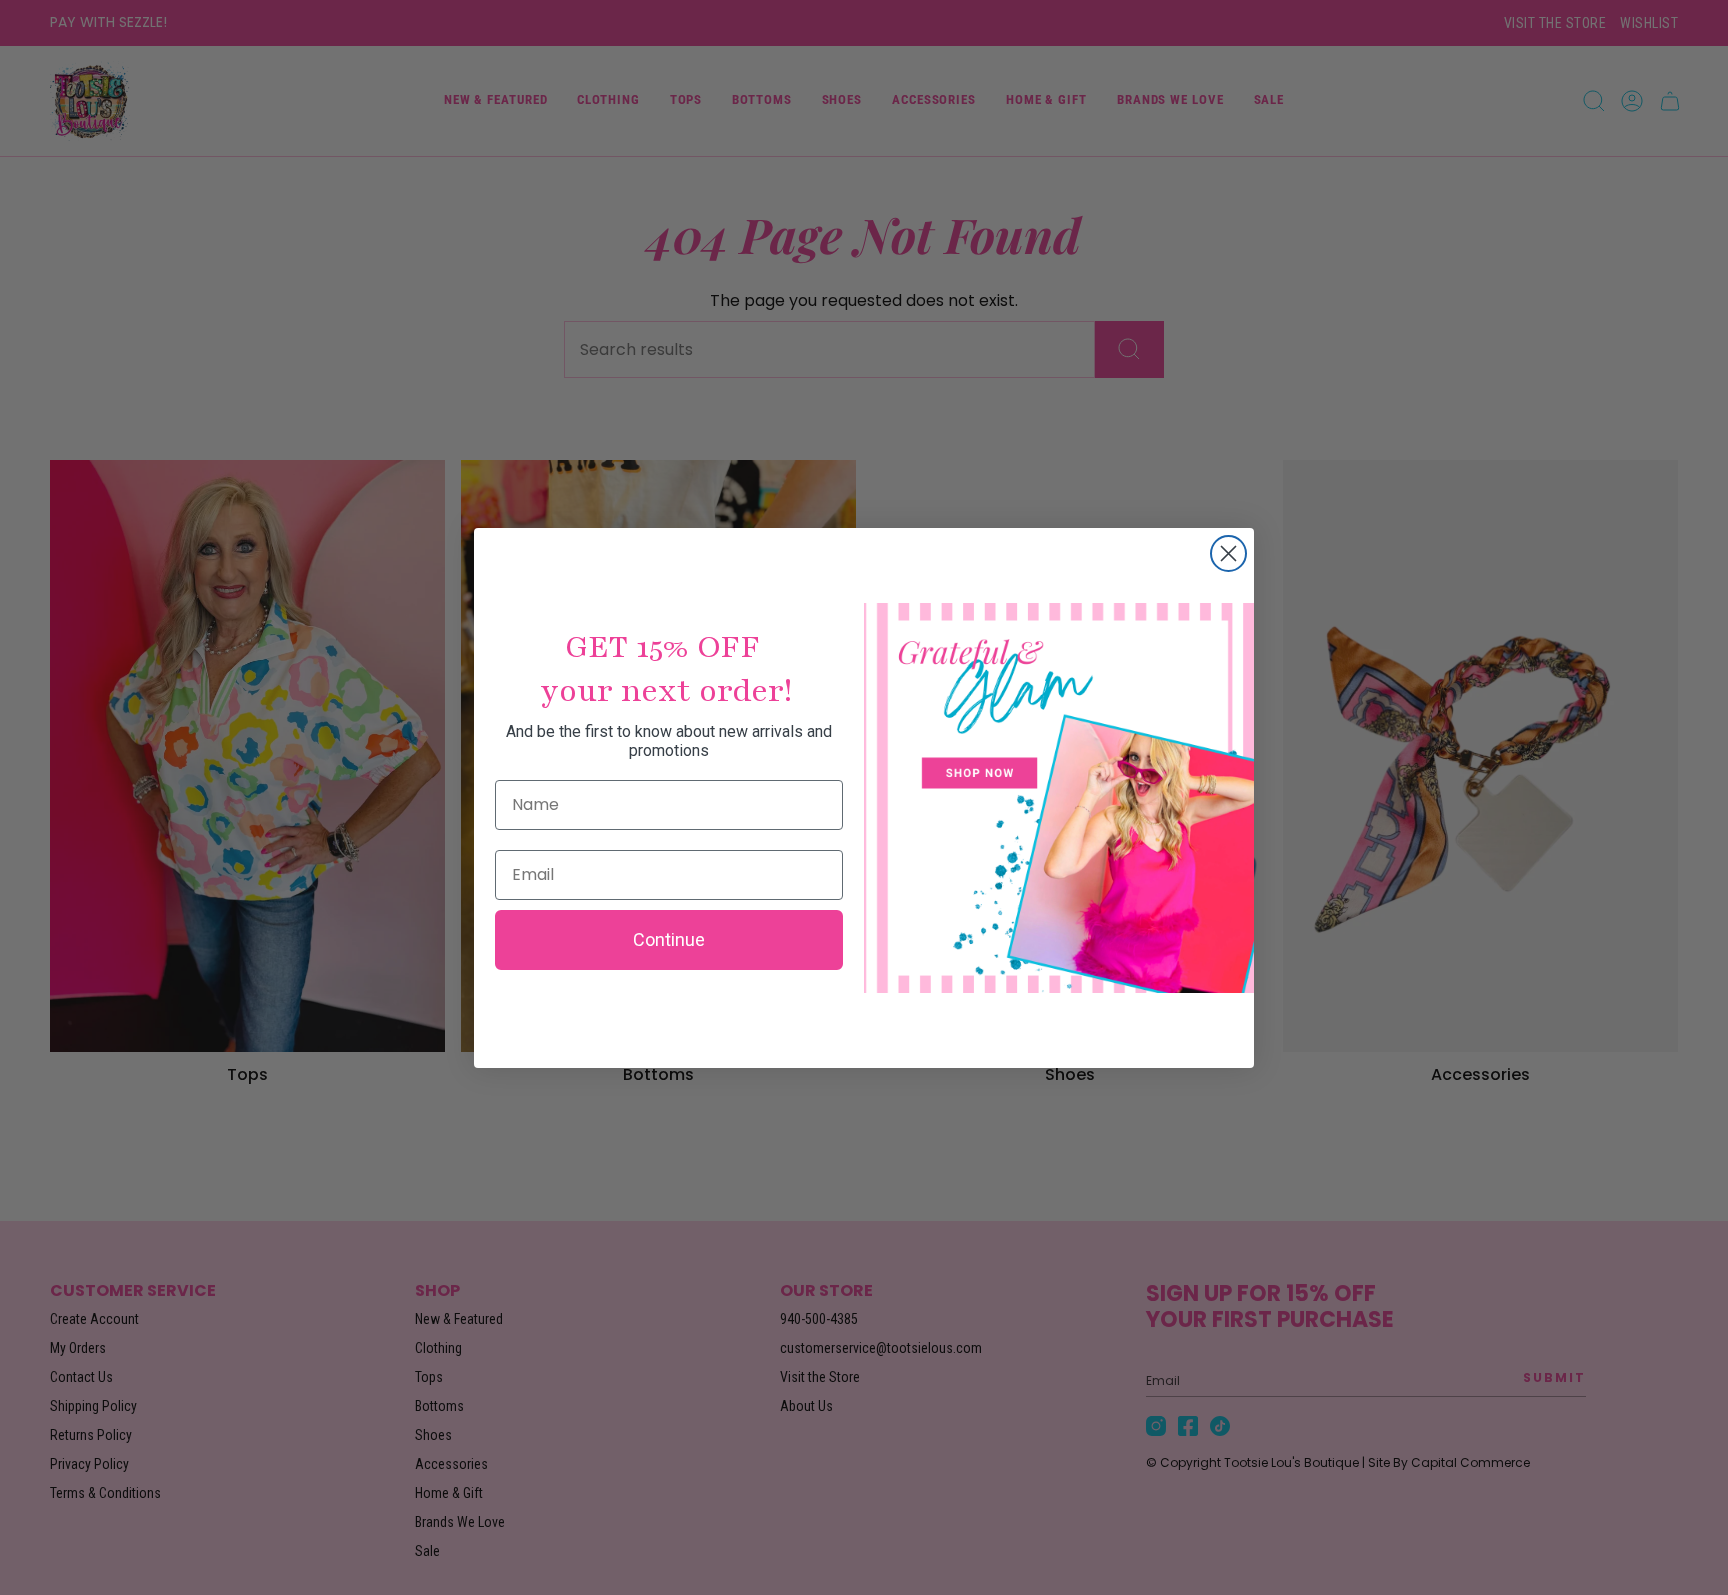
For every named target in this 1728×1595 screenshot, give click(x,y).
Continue (669, 939)
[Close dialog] (1228, 553)
